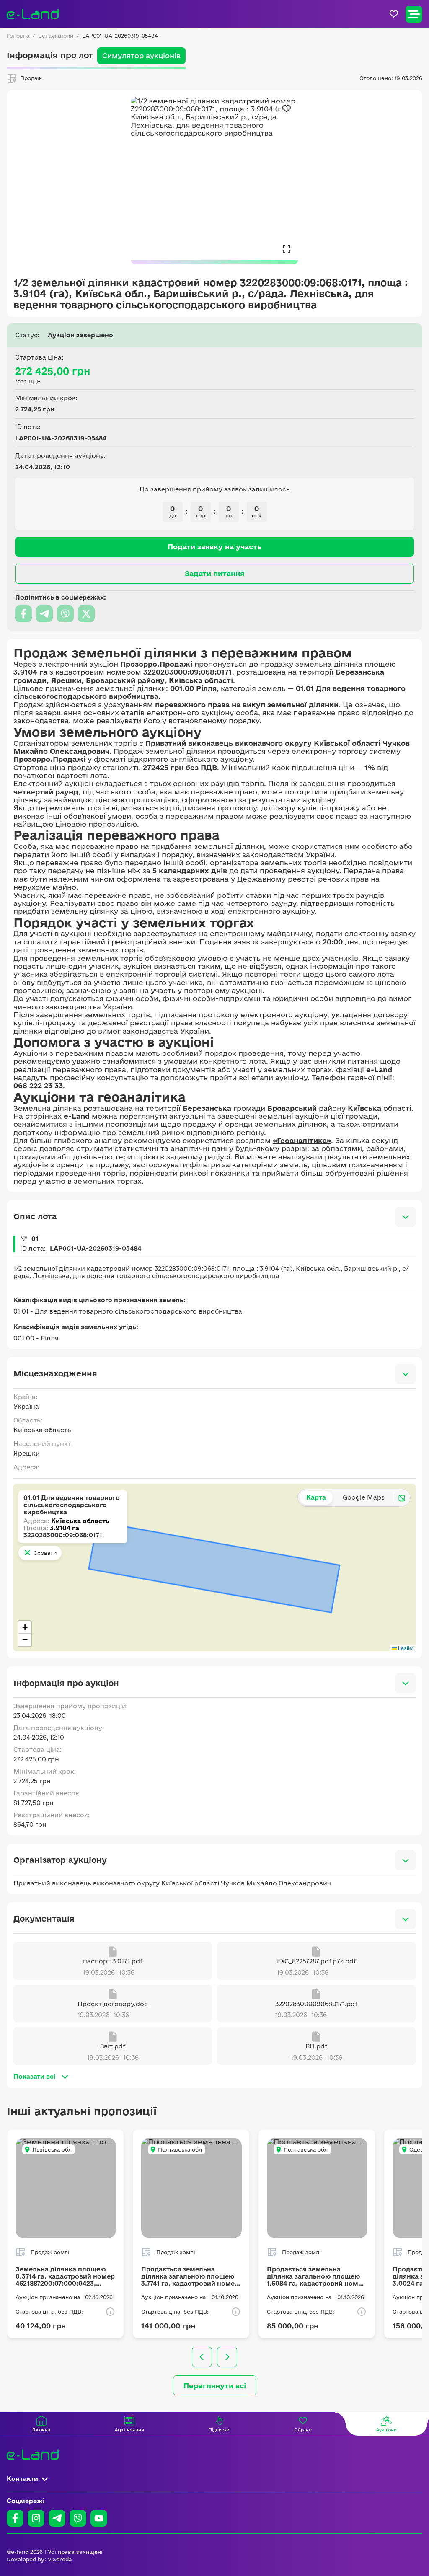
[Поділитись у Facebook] (23, 614)
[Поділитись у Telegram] (44, 614)
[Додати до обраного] (287, 109)
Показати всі (35, 2076)
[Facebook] (15, 2518)
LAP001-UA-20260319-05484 (120, 36)
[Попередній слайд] (202, 2357)
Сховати (45, 1553)
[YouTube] (99, 2518)
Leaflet (405, 1648)
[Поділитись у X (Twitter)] (86, 614)
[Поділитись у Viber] (65, 614)
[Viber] (78, 2518)
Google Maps (364, 1497)
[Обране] (394, 14)
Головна (18, 36)
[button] (25, 1627)
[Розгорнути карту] (402, 1498)
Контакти (22, 2479)
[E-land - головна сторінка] (33, 14)
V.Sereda (60, 2559)
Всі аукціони (56, 36)
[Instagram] (36, 2518)
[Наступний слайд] (227, 2357)
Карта (316, 1497)
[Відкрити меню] (414, 14)
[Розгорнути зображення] (287, 248)
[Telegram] (57, 2518)
